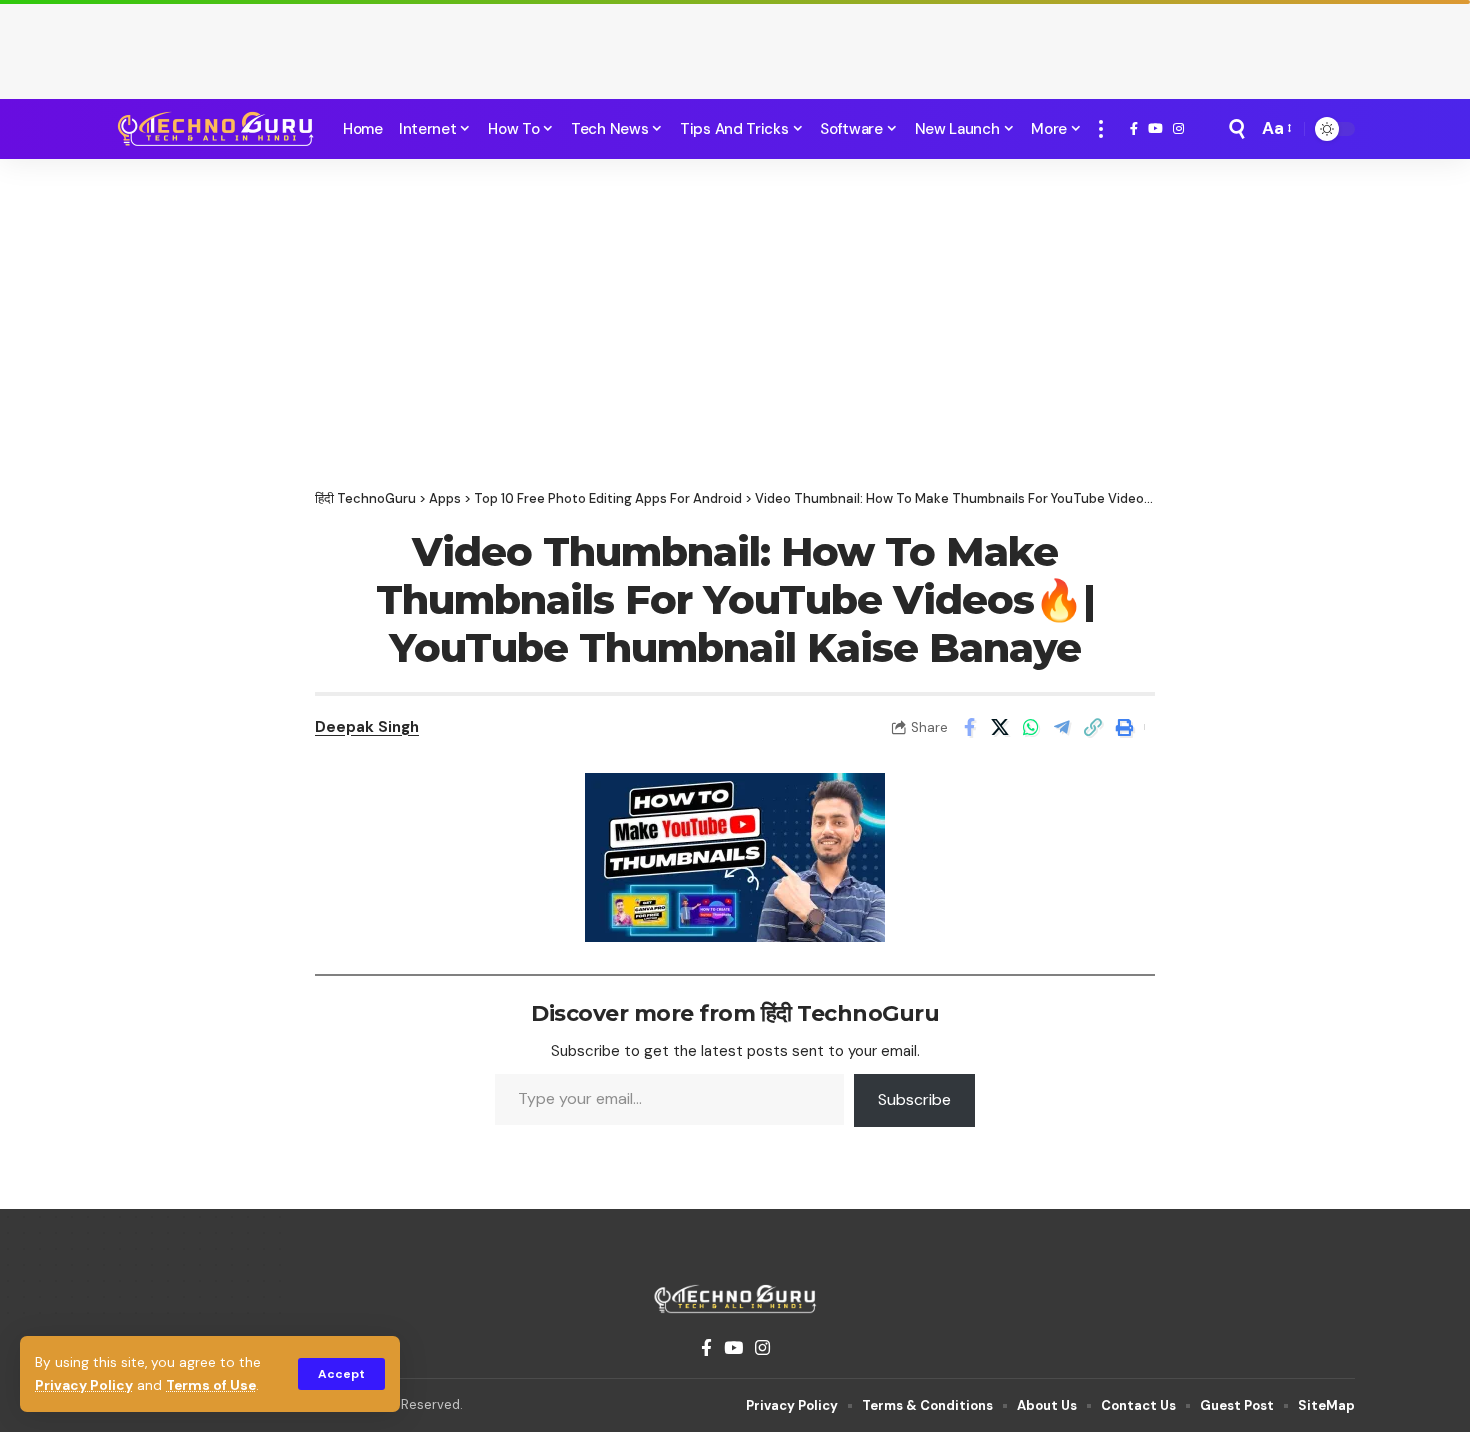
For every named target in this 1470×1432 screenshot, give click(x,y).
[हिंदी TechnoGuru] (215, 129)
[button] (341, 1374)
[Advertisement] (735, 45)
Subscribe (914, 1099)
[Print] (1124, 727)
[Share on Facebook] (969, 727)
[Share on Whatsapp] (1031, 727)
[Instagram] (1178, 129)
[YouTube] (1155, 129)
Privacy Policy (84, 1385)
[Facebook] (1134, 129)
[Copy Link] (1093, 727)
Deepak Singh (367, 727)
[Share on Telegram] (1062, 727)
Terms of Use (211, 1385)
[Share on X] (1000, 727)
